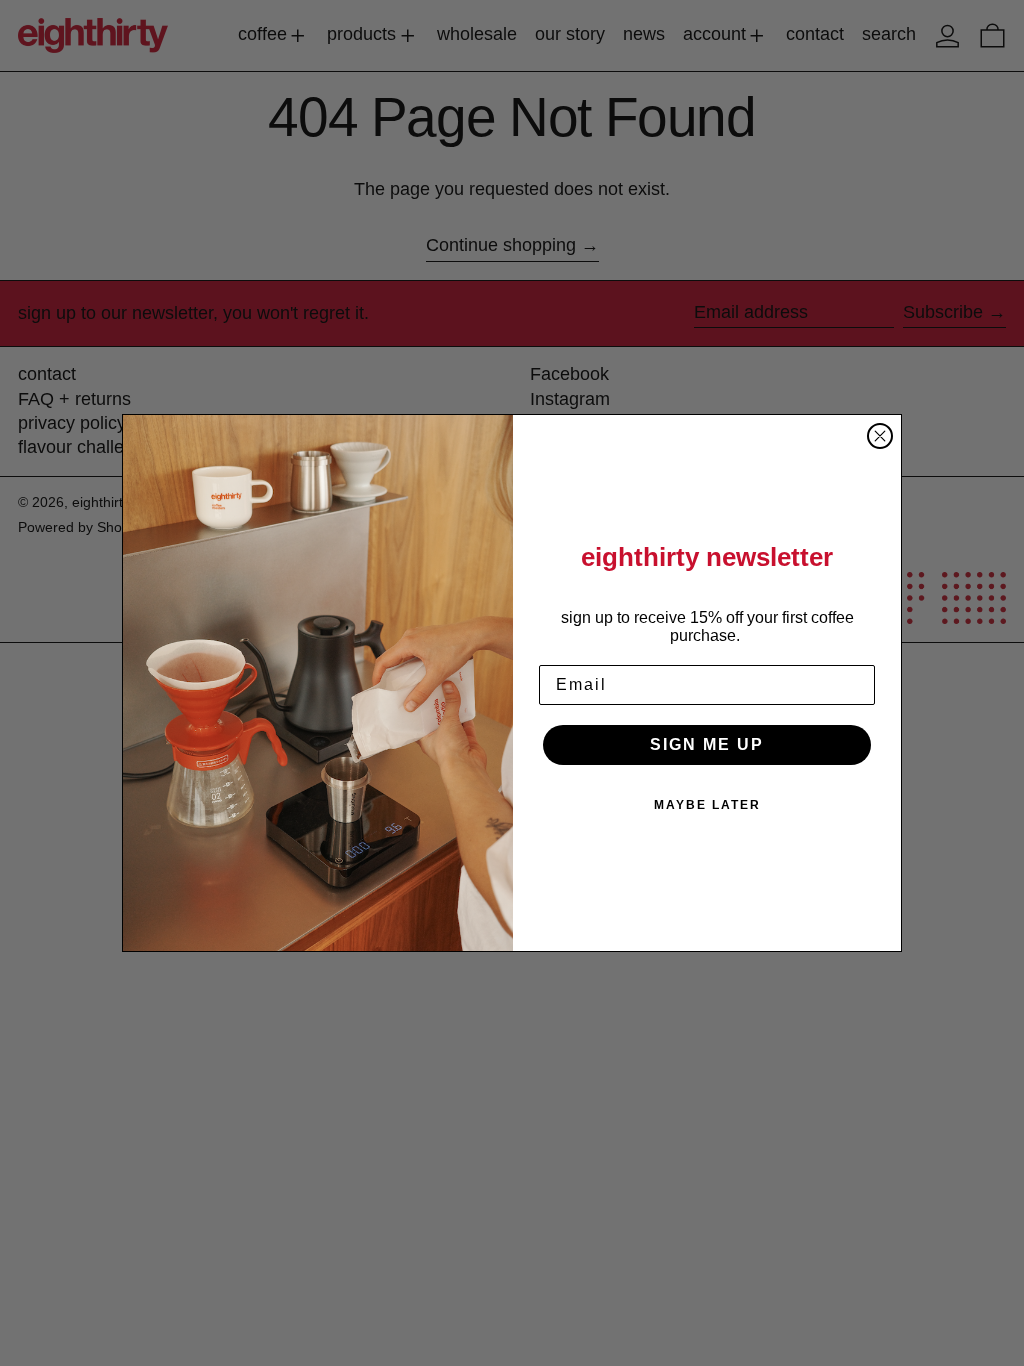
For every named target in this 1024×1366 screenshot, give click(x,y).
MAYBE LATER (707, 805)
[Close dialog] (880, 436)
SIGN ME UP (707, 744)
